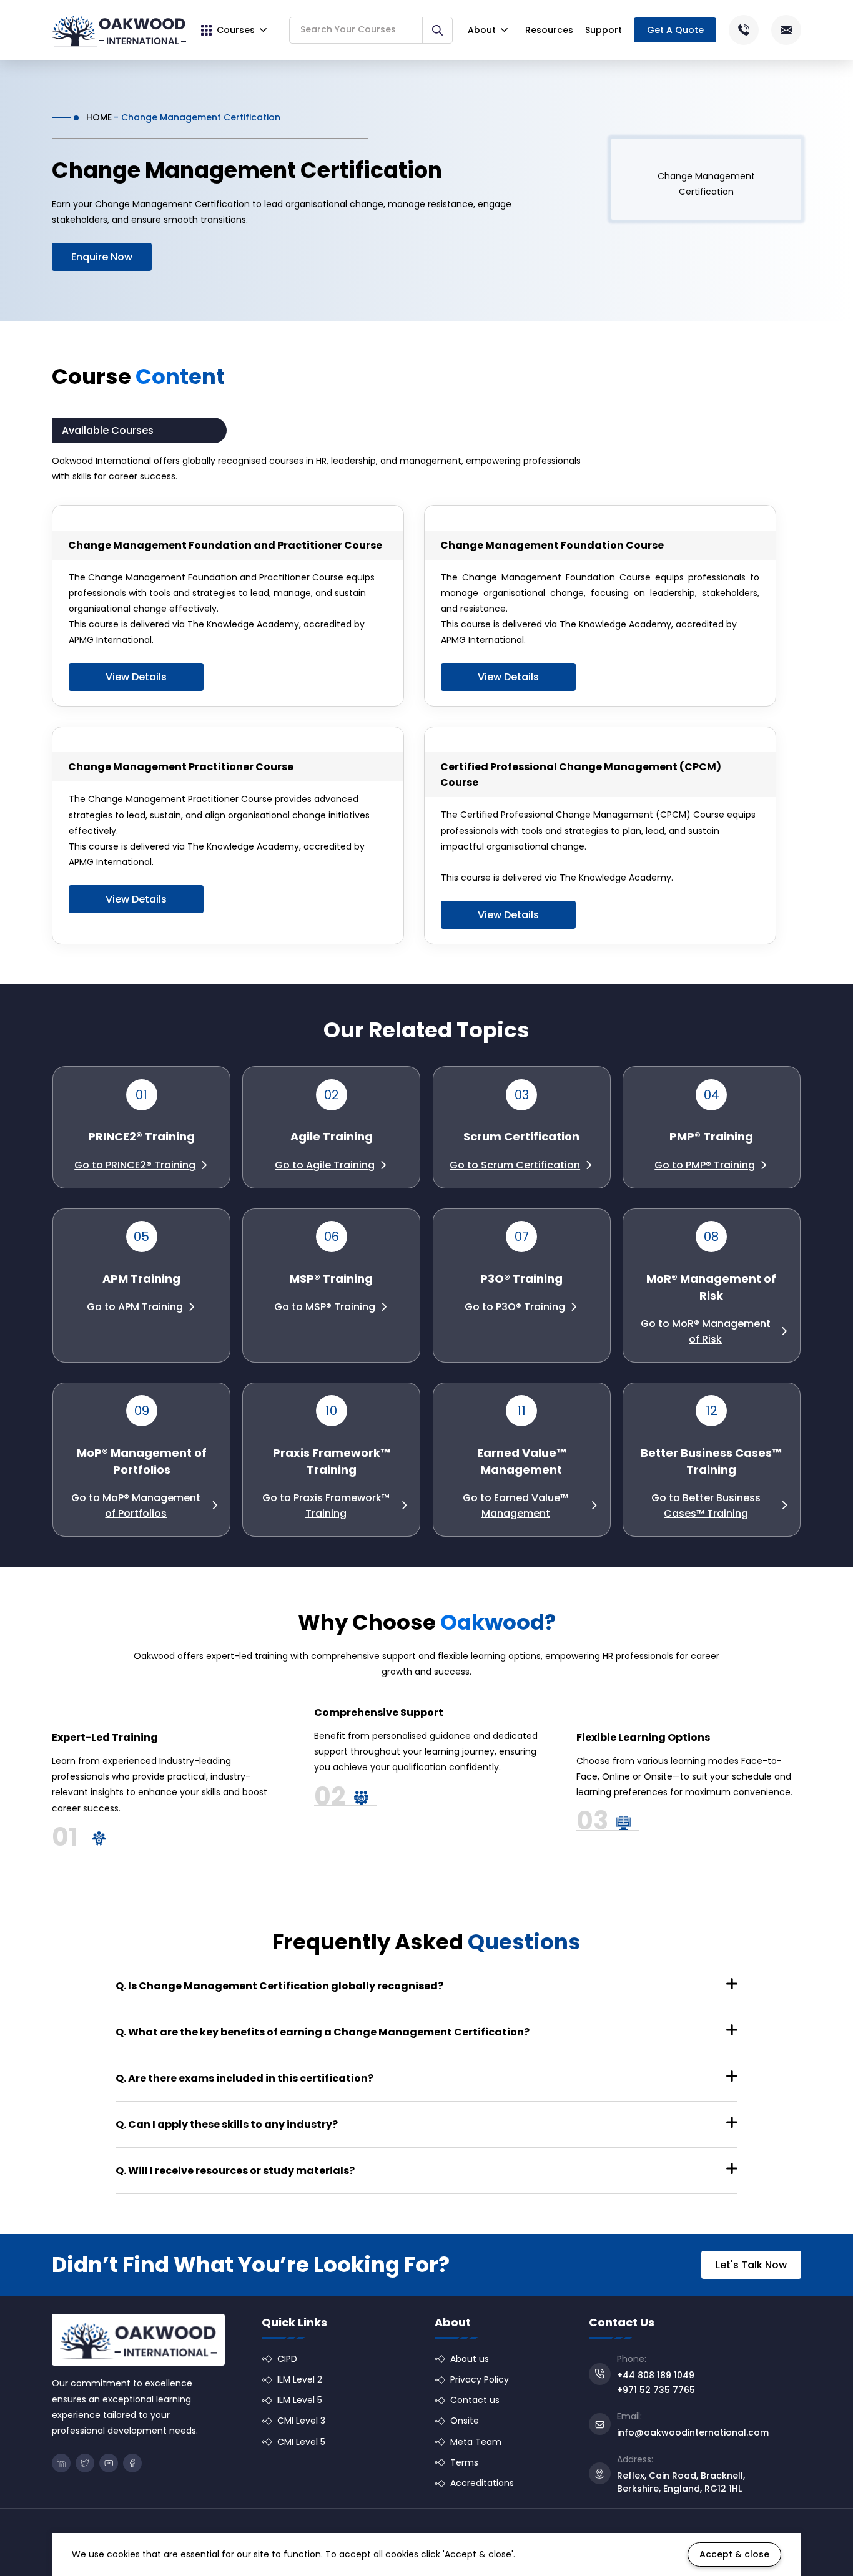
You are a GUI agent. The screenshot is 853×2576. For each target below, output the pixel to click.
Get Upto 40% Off (428, 1408)
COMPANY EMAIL (576, 1211)
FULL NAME (397, 1211)
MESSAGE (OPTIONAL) (411, 1309)
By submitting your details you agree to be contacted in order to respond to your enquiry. (531, 1374)
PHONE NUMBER (407, 1260)
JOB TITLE (564, 1260)
